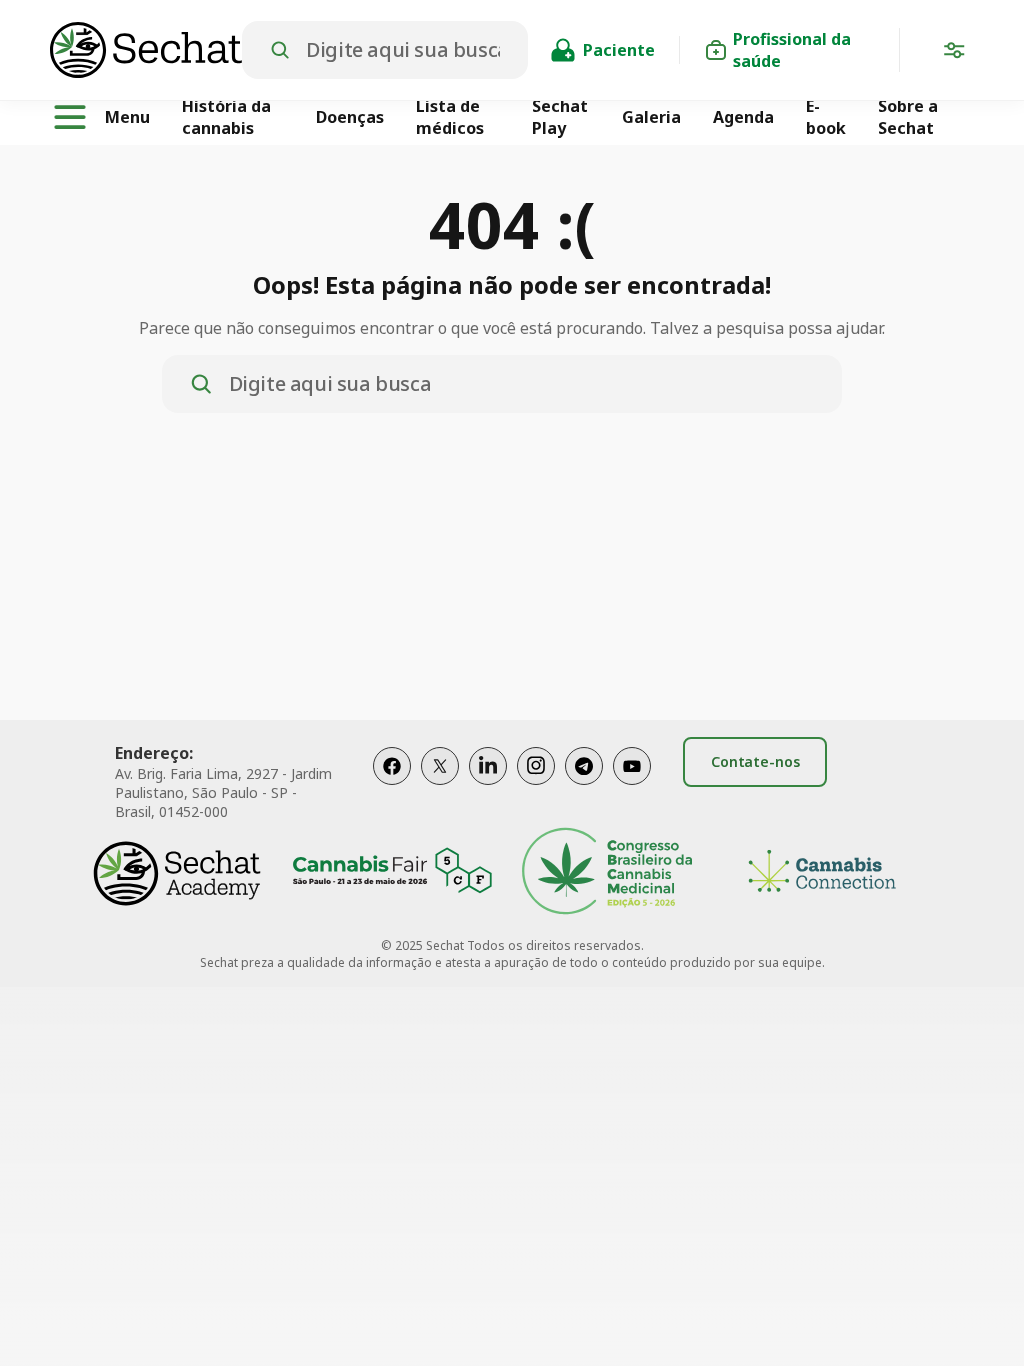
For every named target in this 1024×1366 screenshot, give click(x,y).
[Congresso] (607, 873)
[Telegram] (584, 786)
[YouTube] (632, 786)
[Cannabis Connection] (822, 873)
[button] (954, 54)
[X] (440, 786)
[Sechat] (146, 50)
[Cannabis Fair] (392, 873)
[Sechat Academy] (177, 873)
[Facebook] (392, 786)
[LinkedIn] (488, 786)
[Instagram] (536, 786)
